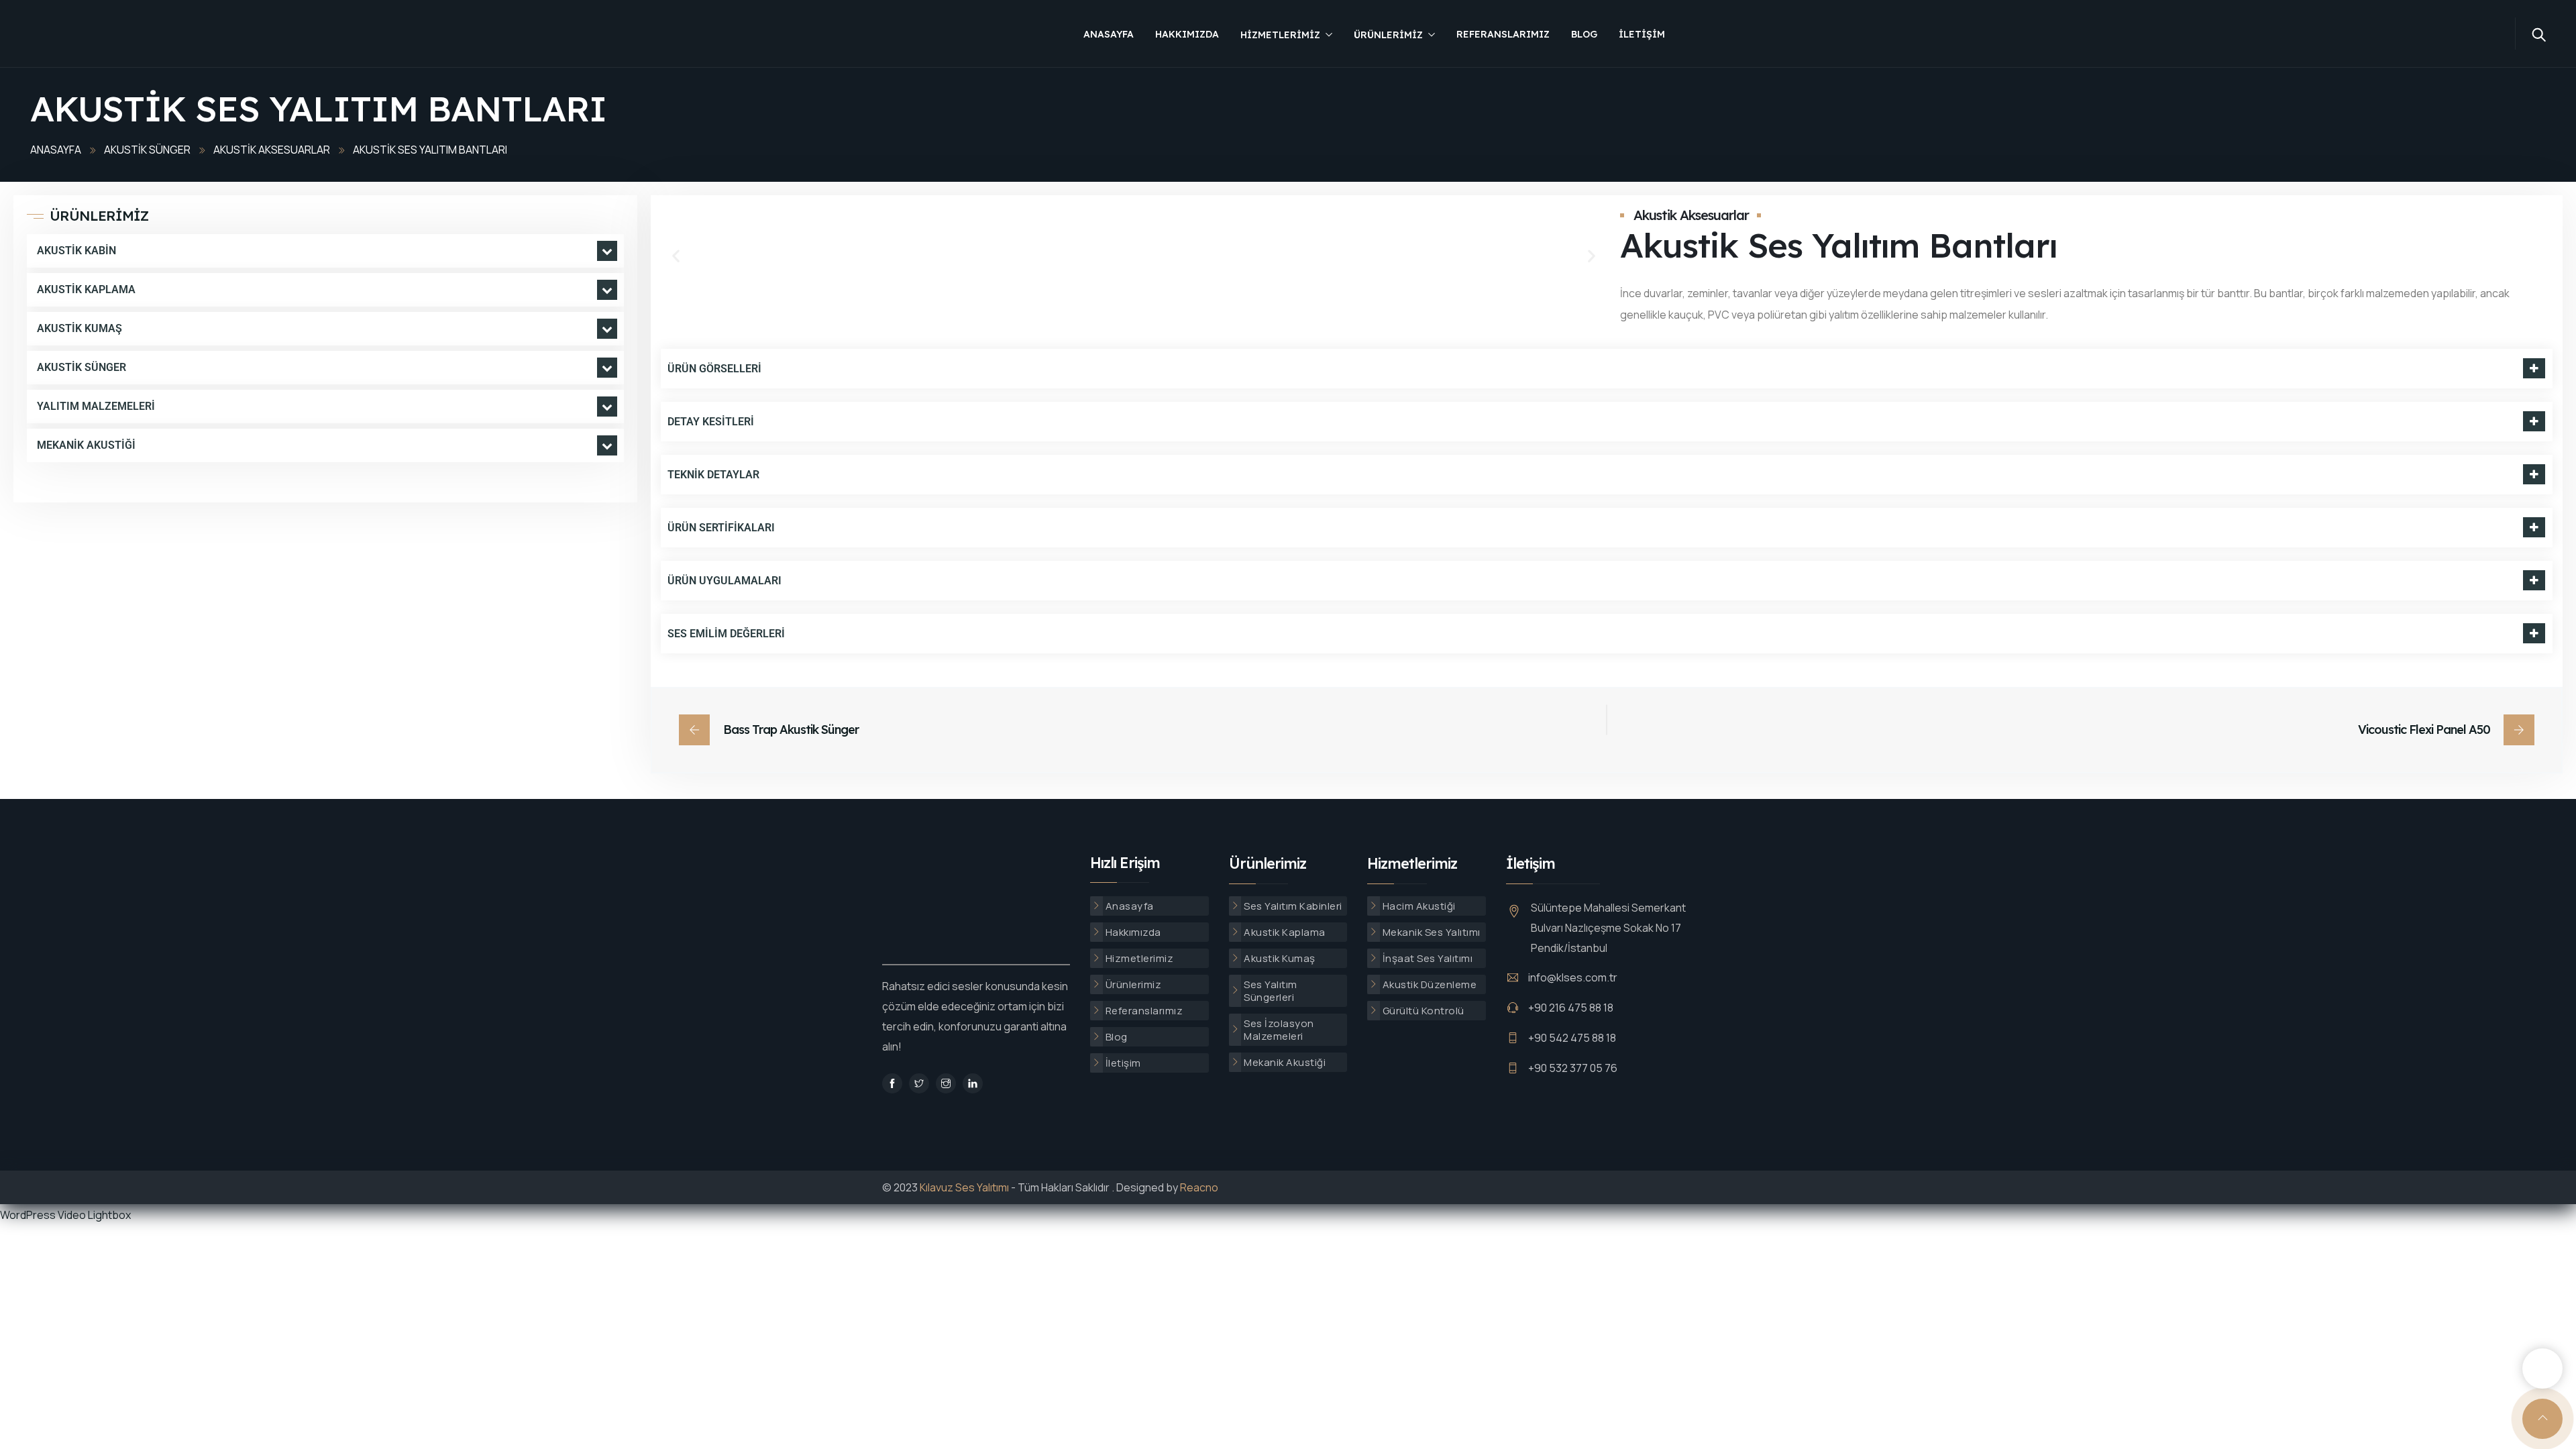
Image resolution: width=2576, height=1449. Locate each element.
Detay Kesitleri (711, 422)
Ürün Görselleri (714, 369)
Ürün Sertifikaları (721, 528)
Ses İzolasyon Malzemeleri (1279, 1030)
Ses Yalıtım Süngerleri (1271, 991)
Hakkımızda (1187, 34)
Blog (1584, 34)
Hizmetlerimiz (1280, 35)
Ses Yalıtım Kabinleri (1293, 906)
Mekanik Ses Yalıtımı (1432, 932)
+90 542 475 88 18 (1572, 1038)
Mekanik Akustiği (1285, 1062)
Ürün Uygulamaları (724, 581)
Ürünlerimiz (1388, 35)
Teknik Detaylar (713, 475)
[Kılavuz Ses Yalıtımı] (121, 35)
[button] (676, 255)
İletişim (1642, 34)
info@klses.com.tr (1573, 977)
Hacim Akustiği (1419, 906)
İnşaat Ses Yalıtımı (1428, 958)
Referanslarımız (1503, 34)
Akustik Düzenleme (1430, 984)
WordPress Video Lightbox (65, 1215)
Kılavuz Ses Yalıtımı (964, 1187)
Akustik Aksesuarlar (272, 150)
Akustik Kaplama (1285, 932)
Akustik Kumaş (1280, 958)
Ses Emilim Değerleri (726, 634)
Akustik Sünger (147, 150)
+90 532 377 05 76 (1573, 1068)
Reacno (1199, 1187)
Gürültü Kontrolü (1424, 1011)
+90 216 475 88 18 (1571, 1008)
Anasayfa (1109, 34)
